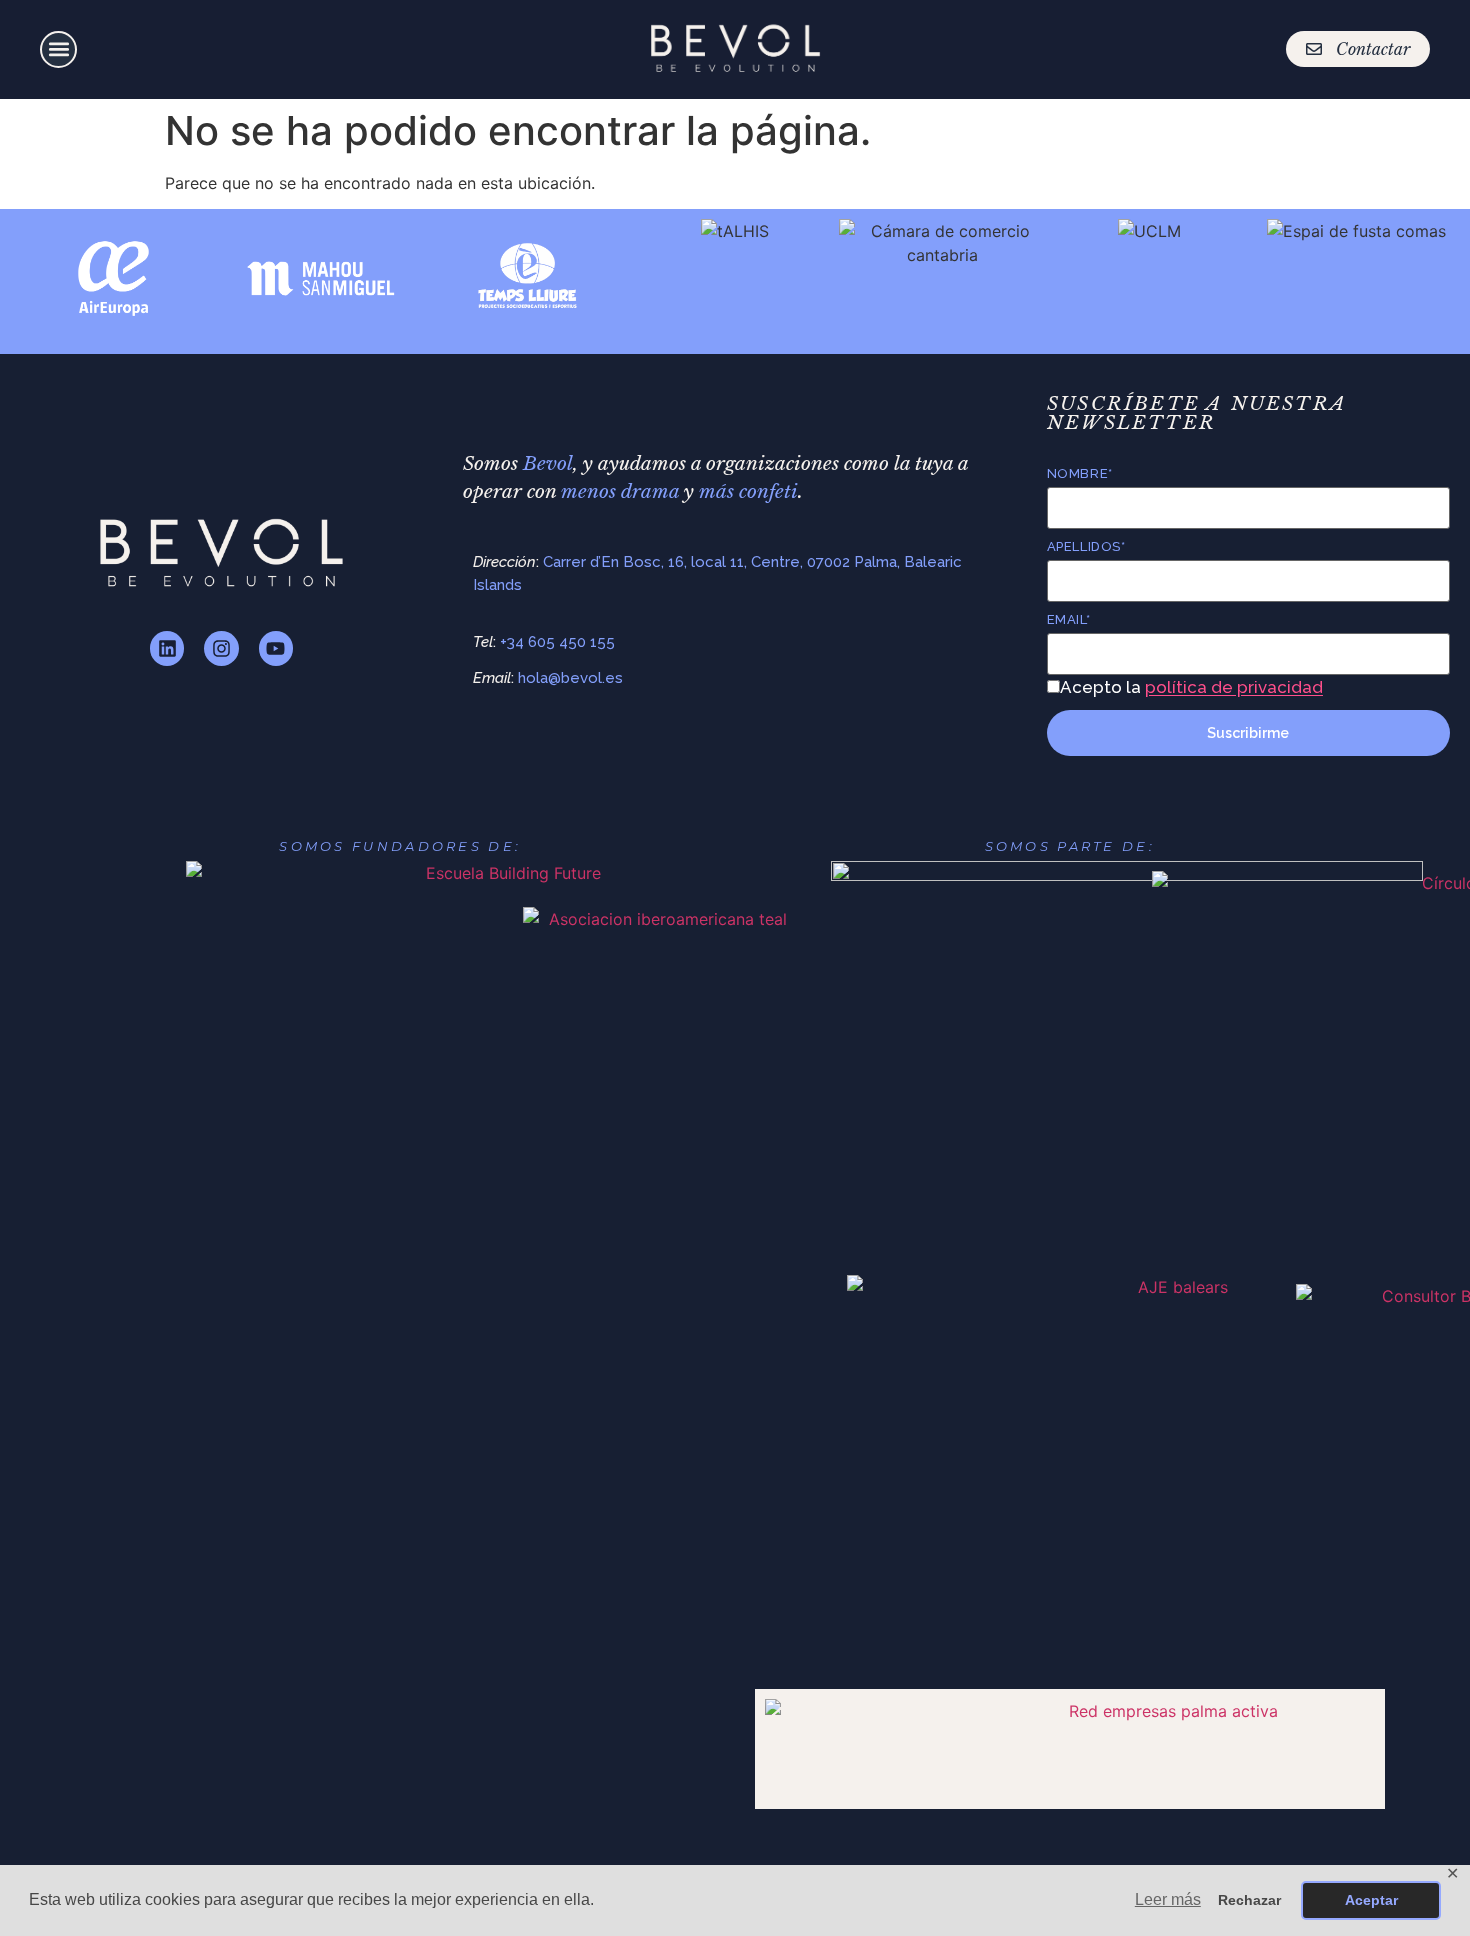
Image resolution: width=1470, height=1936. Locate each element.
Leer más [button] (1168, 1899)
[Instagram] (221, 648)
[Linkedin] (167, 648)
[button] (58, 49)
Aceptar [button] (1371, 1900)
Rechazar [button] (1249, 1900)
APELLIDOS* (1086, 546)
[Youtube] (276, 648)
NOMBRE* (1080, 473)
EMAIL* (1068, 619)
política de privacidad (1234, 687)
